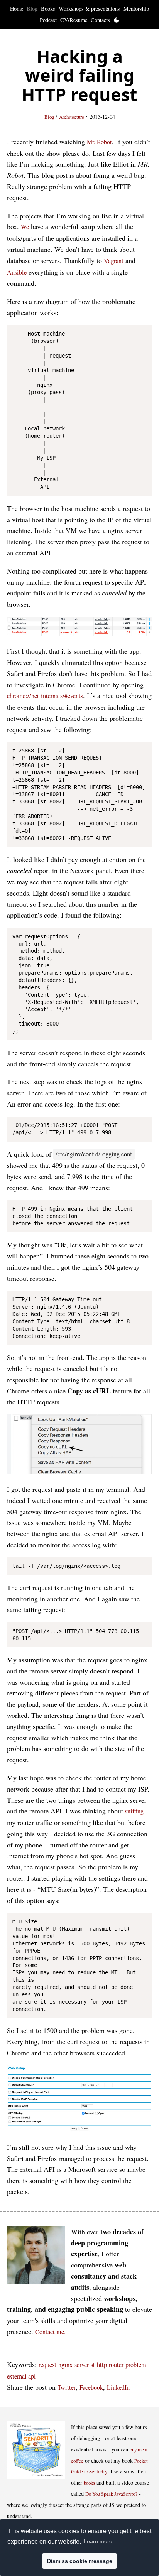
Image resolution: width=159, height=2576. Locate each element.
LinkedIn (118, 2387)
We (25, 227)
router (116, 2365)
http (102, 2365)
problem (136, 2365)
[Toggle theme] (117, 20)
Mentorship (136, 9)
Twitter (67, 2387)
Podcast (48, 20)
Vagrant (114, 261)
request (47, 2365)
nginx (65, 2365)
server (82, 2365)
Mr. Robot (99, 142)
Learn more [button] (98, 2541)
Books (48, 9)
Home (17, 9)
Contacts (100, 20)
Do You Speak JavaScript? (111, 2494)
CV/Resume (74, 20)
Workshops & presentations (89, 9)
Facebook (91, 2387)
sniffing (134, 1811)
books (89, 2483)
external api (21, 2376)
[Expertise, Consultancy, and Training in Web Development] (36, 2257)
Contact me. (50, 2332)
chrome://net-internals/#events (45, 696)
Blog (32, 9)
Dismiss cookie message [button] (80, 2561)
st (93, 2365)
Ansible (17, 272)
